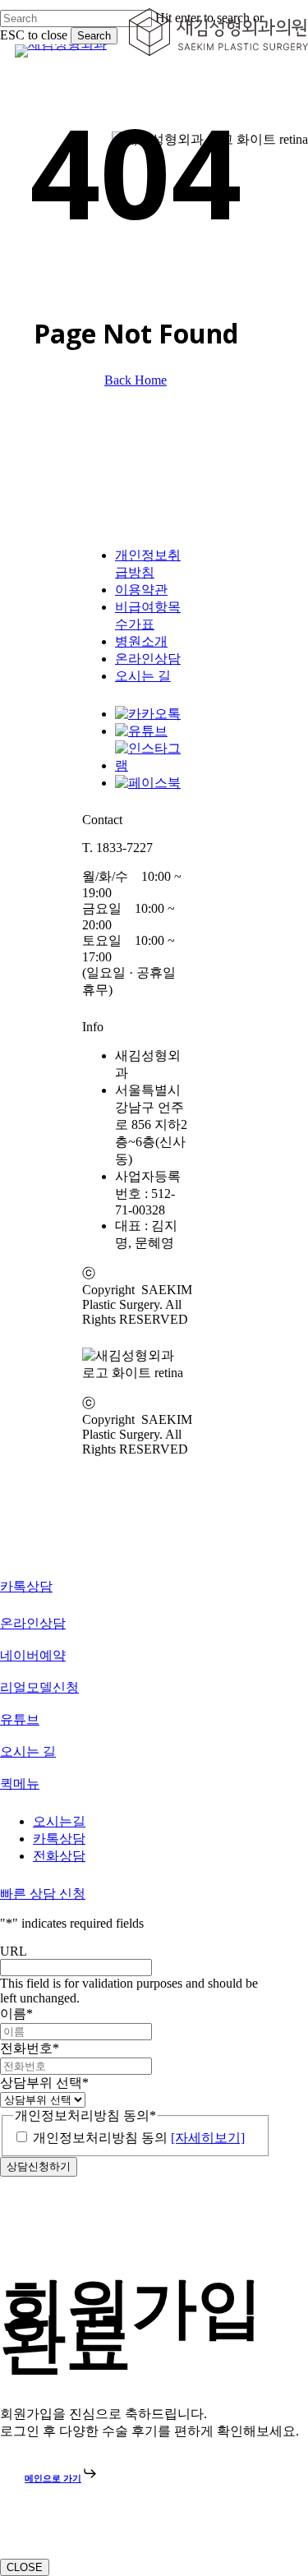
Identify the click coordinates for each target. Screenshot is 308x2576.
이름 (16, 2014)
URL (14, 1951)
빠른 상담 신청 (43, 1894)
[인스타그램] (152, 765)
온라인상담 (148, 659)
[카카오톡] (148, 714)
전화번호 (30, 2048)
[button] (61, 2478)
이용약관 (141, 590)
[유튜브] (141, 731)
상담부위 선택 (44, 2083)
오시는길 (59, 1821)
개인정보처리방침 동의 (139, 2138)
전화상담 (59, 1856)
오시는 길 (143, 676)
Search (94, 36)
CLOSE (25, 2567)
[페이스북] (148, 783)
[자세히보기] (208, 2138)
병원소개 (141, 641)
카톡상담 (59, 1839)
